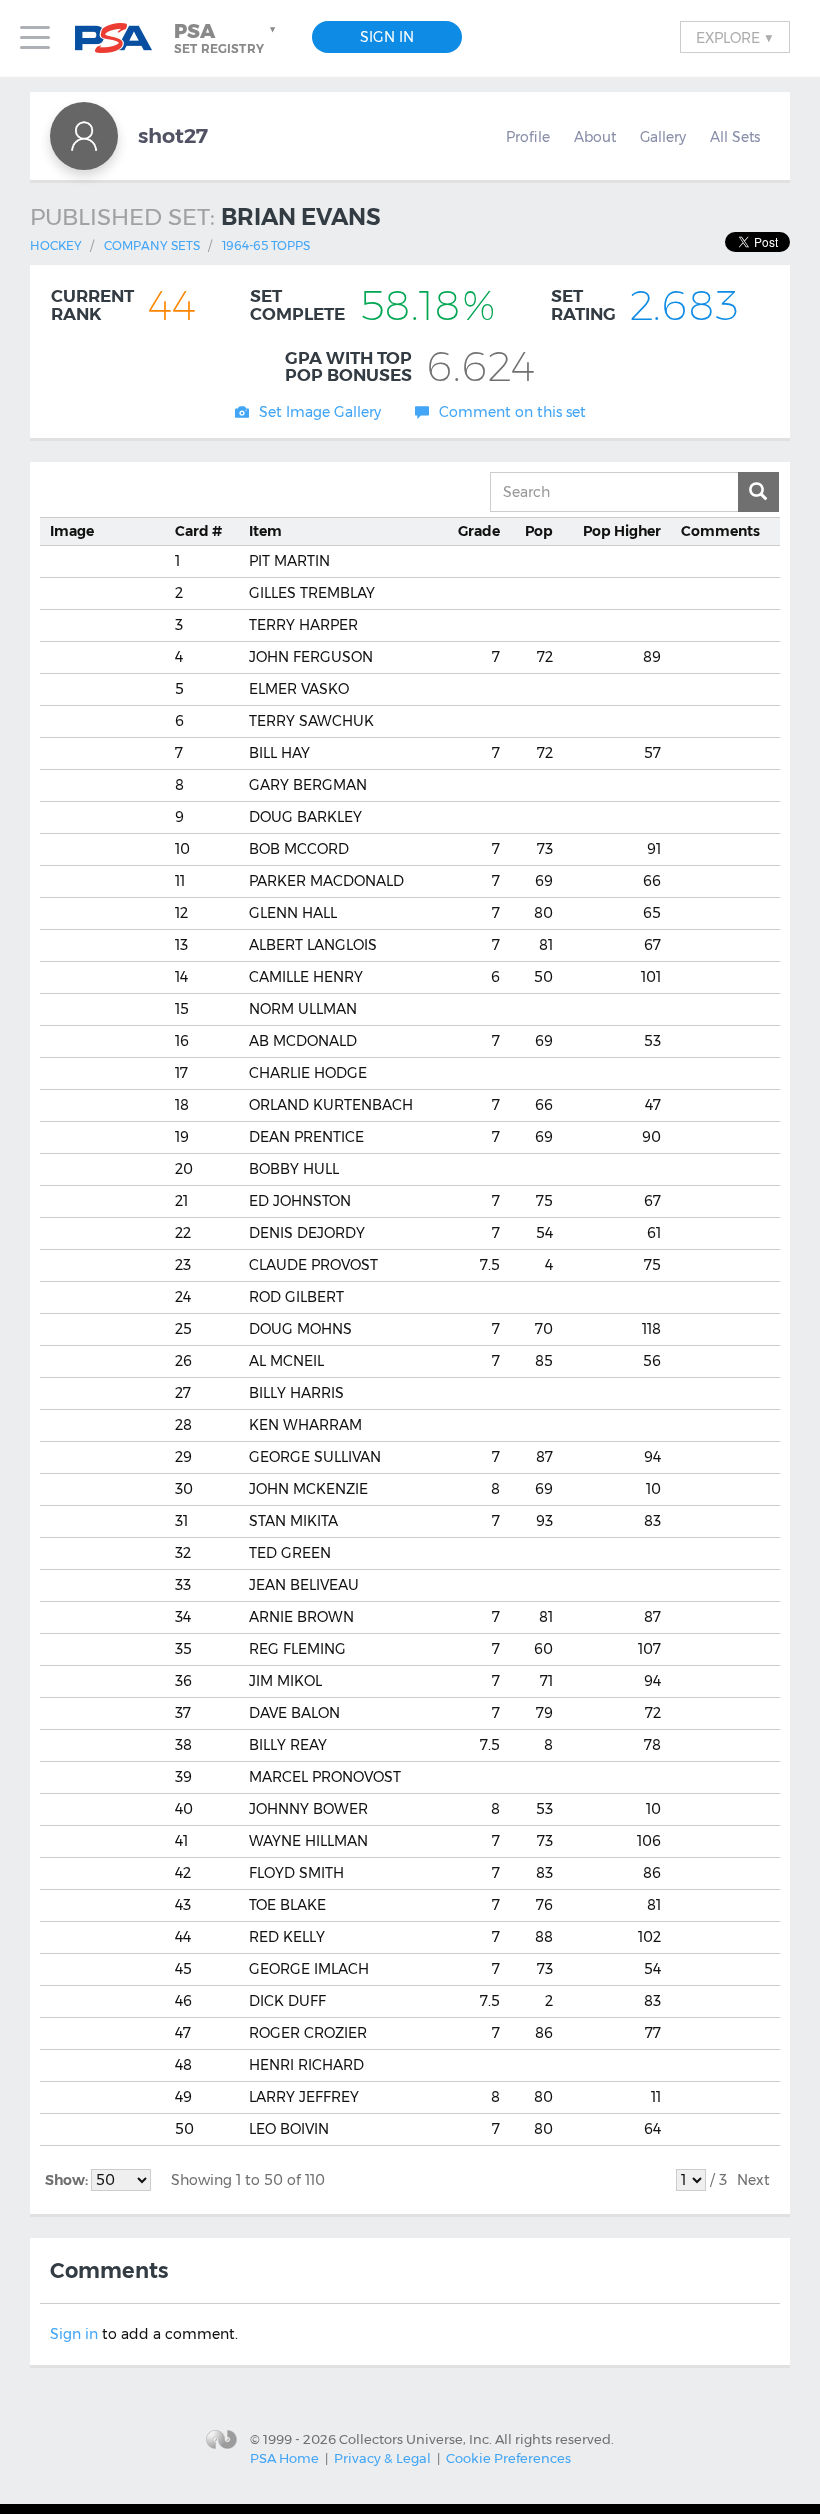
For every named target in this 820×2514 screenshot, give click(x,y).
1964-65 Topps (266, 245)
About (595, 137)
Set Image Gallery (320, 412)
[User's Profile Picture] (84, 136)
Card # (198, 531)
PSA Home (284, 2458)
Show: (68, 2180)
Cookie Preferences (508, 2458)
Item (265, 531)
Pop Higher (622, 531)
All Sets (735, 137)
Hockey (56, 245)
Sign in (74, 2334)
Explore (735, 37)
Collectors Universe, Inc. (415, 2439)
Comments (720, 531)
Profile (528, 137)
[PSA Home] (121, 38)
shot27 (173, 135)
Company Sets (152, 245)
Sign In (387, 37)
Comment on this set (512, 412)
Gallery (663, 137)
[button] (227, 38)
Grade (479, 531)
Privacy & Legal (382, 2458)
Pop (539, 531)
